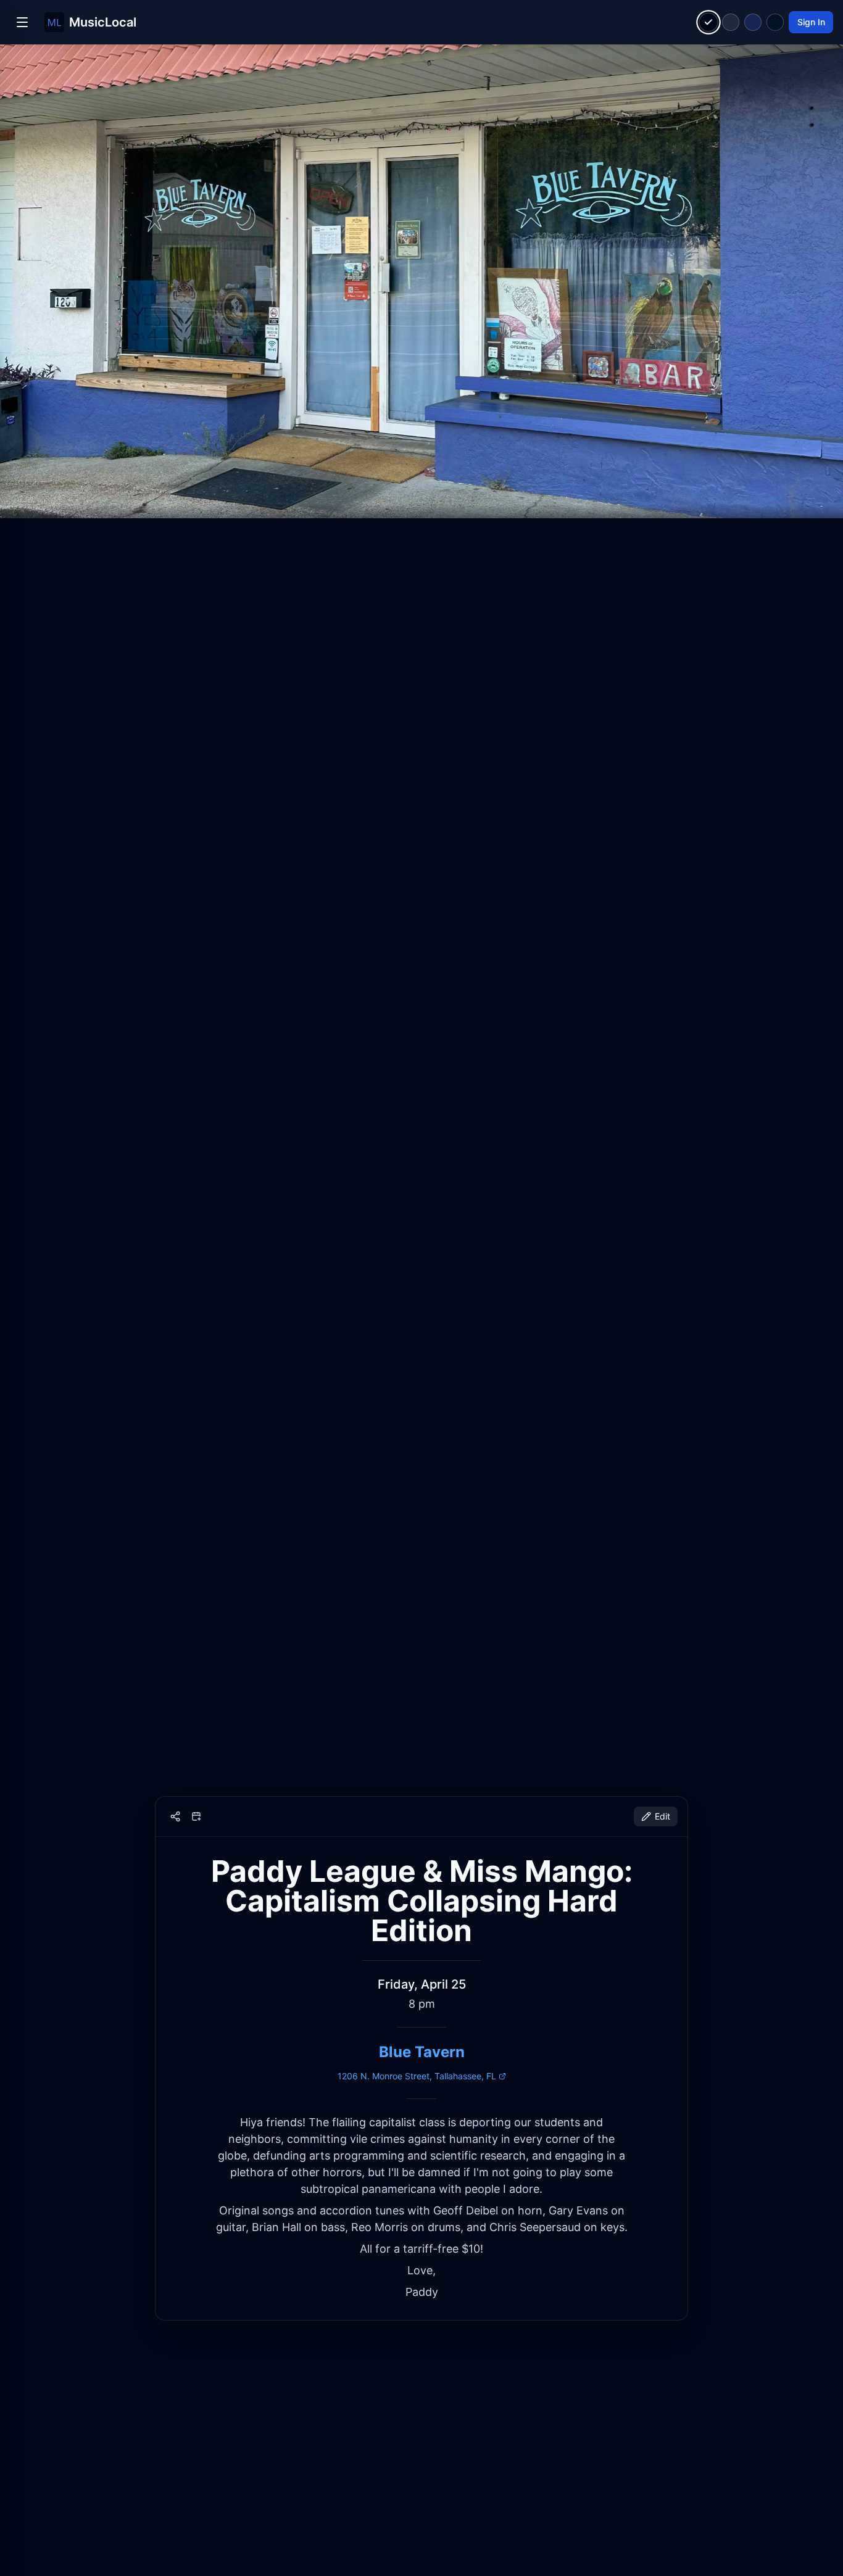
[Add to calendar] (196, 1816)
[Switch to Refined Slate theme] (731, 22)
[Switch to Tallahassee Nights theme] (753, 22)
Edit (662, 1816)
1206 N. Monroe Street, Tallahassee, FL (417, 2076)
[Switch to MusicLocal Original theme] (709, 23)
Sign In (811, 22)
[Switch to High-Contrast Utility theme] (775, 22)
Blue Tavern (422, 2052)
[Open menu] (22, 22)
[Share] (175, 1816)
